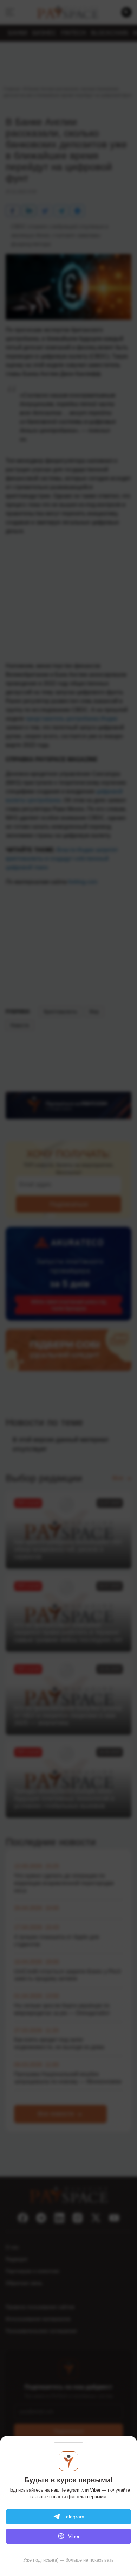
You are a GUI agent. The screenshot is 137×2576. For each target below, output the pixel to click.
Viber (74, 2536)
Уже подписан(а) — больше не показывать (68, 2560)
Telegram (74, 2517)
